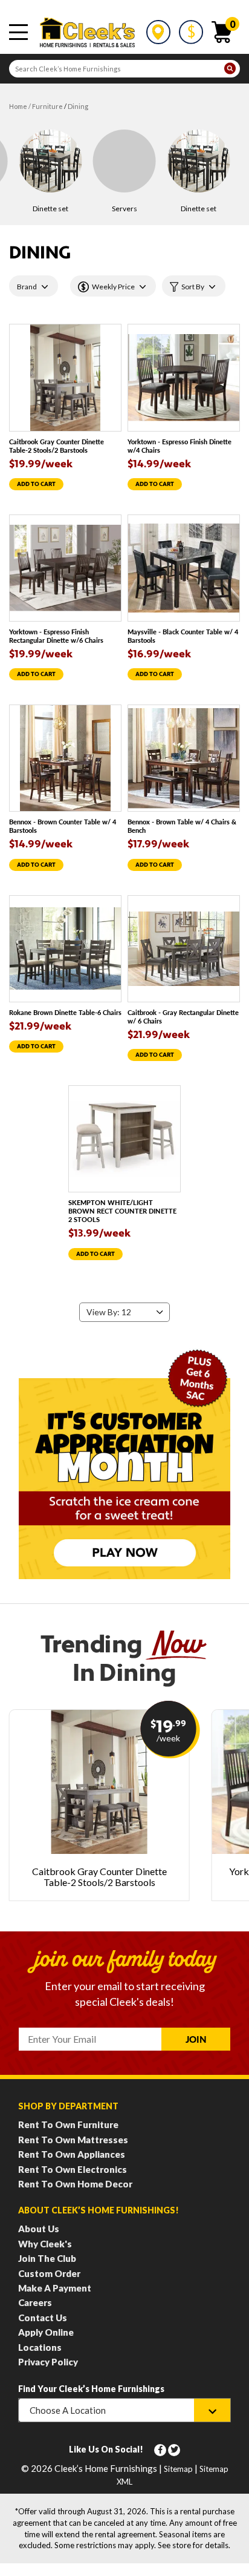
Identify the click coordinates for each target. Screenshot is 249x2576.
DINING (78, 106)
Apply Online (46, 2332)
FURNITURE (47, 106)
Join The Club (47, 2258)
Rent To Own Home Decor (75, 2184)
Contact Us (43, 2318)
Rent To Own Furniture (68, 2124)
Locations (40, 2347)
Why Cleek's (45, 2244)
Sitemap (178, 2469)
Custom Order (49, 2273)
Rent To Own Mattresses (73, 2140)
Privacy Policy (48, 2362)
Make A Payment (55, 2288)
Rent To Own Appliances (72, 2154)
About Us (39, 2229)
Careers (35, 2302)
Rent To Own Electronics (73, 2169)
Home (18, 106)
